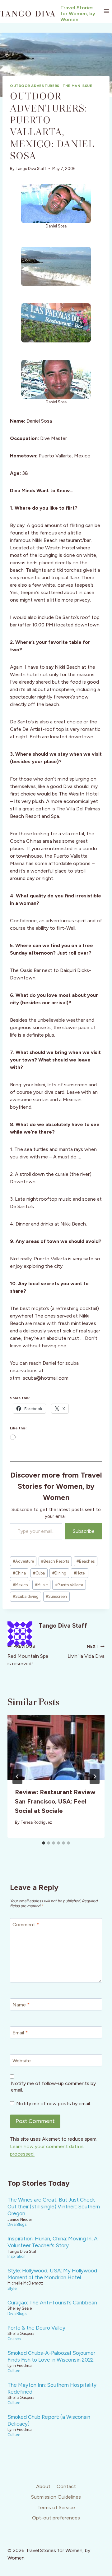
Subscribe (84, 1531)
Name (21, 2005)
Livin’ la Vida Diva (86, 1652)
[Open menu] (106, 11)
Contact (66, 2486)
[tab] (44, 1843)
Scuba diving (26, 1596)
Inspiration (16, 2256)
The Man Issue (77, 86)
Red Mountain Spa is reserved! (28, 1655)
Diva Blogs (17, 2224)
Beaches (86, 1561)
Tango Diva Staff (31, 169)
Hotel (80, 1573)
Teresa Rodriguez (36, 1822)
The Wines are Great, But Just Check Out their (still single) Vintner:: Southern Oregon (54, 2207)
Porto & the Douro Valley (36, 2328)
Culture (14, 2371)
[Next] (95, 1776)
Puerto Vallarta (69, 1585)
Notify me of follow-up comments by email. (53, 2087)
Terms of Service (56, 2507)
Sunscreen (56, 1596)
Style (12, 2288)
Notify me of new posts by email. (54, 2104)
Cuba (39, 1573)
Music (41, 1585)
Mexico (20, 1585)
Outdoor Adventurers (35, 86)
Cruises (14, 2339)
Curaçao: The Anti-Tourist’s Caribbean (52, 2303)
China (19, 1573)
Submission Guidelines (56, 2497)
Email (20, 2033)
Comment (26, 1925)
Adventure (23, 1561)
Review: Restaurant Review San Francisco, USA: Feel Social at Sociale (55, 1801)
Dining (59, 1573)
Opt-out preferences (56, 2518)
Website (22, 2061)
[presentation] (56, 1748)
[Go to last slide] (17, 1776)
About (43, 2486)
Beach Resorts (55, 1561)
